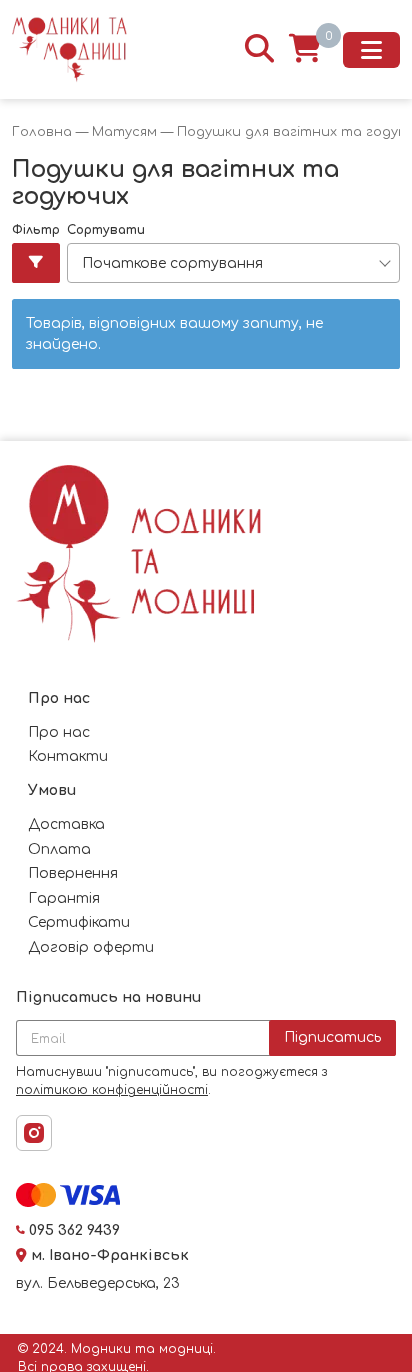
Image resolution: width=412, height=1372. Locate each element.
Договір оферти (91, 947)
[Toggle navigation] (371, 50)
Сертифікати (79, 922)
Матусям (124, 132)
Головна (42, 132)
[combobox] (233, 263)
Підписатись (332, 1037)
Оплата (59, 849)
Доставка (66, 824)
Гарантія (64, 898)
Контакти (68, 756)
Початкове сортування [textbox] (172, 263)
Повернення (73, 873)
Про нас (59, 732)
